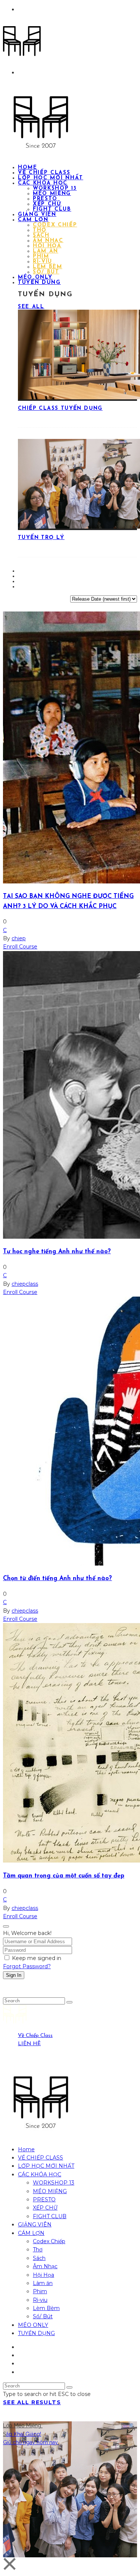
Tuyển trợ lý (41, 538)
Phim (41, 256)
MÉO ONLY (33, 2325)
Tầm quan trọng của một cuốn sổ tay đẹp (64, 1876)
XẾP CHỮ (47, 204)
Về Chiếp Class (35, 2036)
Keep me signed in (37, 1958)
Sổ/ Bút (43, 2316)
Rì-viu (43, 262)
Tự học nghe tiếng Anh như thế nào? (57, 1252)
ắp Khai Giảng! (24, 2434)
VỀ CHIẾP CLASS (41, 2158)
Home (26, 2149)
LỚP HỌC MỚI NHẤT (46, 2166)
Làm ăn (46, 251)
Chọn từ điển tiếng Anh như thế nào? (57, 1579)
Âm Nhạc (48, 241)
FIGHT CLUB (50, 2216)
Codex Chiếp (55, 225)
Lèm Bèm (48, 267)
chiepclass (25, 1284)
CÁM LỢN (33, 220)
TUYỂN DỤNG (39, 283)
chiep (19, 938)
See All (31, 307)
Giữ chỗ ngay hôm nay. (31, 2442)
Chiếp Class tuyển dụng (60, 408)
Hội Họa (47, 246)
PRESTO (45, 199)
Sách (41, 236)
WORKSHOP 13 (55, 188)
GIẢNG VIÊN (35, 2224)
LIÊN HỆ (29, 2044)
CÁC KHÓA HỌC (43, 183)
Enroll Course (20, 947)
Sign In (14, 1975)
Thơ (40, 230)
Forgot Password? (27, 1966)
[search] (69, 2002)
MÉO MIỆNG (52, 194)
